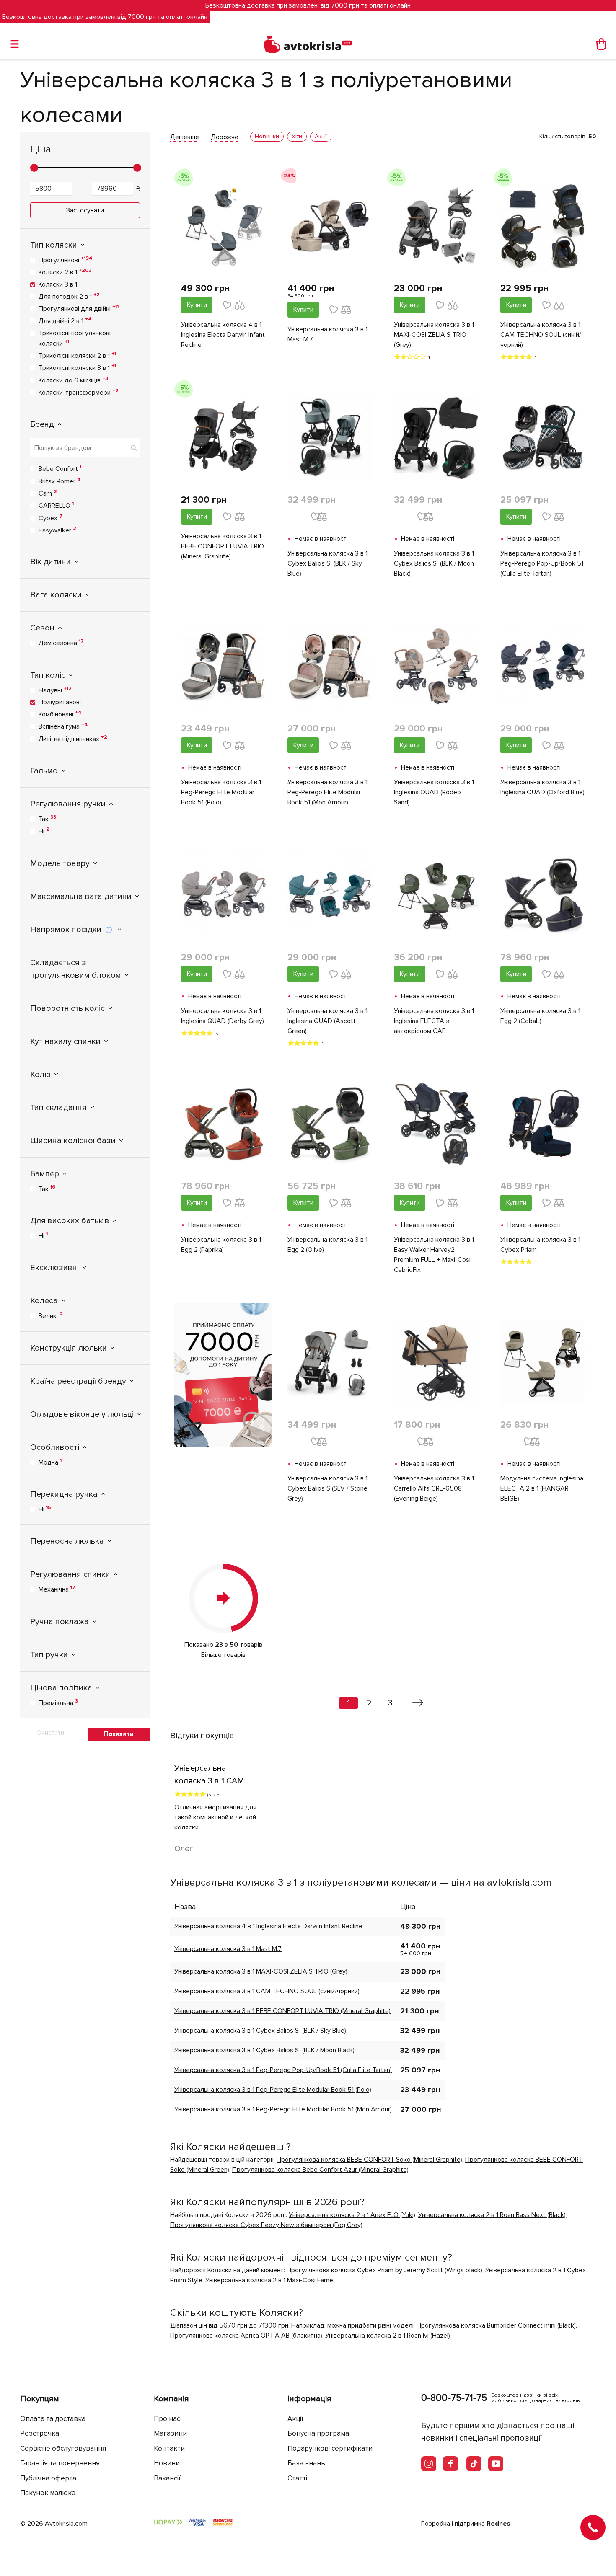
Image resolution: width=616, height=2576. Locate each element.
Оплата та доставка (53, 2419)
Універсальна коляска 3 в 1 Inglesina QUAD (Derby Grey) (223, 1016)
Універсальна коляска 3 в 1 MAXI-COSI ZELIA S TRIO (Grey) (434, 335)
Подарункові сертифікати (330, 2448)
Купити (197, 305)
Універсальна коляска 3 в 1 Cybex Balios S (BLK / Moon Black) (434, 563)
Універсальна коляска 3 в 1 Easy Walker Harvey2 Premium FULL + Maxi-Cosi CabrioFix (434, 1255)
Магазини (170, 2433)
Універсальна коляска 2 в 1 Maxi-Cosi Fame (269, 2280)
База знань (306, 2463)
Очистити (50, 1733)
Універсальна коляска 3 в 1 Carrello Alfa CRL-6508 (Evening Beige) (434, 1488)
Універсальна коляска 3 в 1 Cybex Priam (540, 1245)
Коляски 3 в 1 (58, 284)
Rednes (498, 2524)
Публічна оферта (48, 2478)
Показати (119, 1734)
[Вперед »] (418, 1703)
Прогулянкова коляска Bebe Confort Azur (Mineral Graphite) (320, 2170)
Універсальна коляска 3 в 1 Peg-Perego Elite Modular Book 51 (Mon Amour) (327, 792)
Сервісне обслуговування (63, 2448)
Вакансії (167, 2478)
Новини (167, 2463)
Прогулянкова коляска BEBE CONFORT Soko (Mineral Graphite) (369, 2160)
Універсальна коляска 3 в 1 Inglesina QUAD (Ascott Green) (327, 1021)
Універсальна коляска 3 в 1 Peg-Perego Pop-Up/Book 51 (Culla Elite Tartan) (542, 563)
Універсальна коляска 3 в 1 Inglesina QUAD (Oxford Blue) (542, 787)
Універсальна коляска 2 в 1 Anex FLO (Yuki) (352, 2215)
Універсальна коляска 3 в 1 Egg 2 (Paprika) (221, 1245)
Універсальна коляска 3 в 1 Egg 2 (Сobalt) (540, 1016)
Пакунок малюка (48, 2493)
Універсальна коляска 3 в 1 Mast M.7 (327, 334)
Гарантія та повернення (60, 2463)
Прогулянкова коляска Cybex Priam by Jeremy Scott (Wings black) (384, 2270)
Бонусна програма (318, 2433)
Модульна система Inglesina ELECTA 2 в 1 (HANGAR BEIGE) (542, 1488)
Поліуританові (60, 702)
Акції (295, 2419)
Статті (297, 2478)
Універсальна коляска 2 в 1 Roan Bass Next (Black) (492, 2215)
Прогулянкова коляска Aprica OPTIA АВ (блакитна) (246, 2336)
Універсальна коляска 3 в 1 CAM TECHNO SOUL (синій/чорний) (541, 335)
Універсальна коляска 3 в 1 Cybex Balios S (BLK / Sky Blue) (327, 563)
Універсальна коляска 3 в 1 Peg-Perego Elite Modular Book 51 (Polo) (221, 792)
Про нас (167, 2419)
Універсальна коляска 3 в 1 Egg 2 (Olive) (327, 1245)
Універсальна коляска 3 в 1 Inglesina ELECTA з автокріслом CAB (434, 1021)
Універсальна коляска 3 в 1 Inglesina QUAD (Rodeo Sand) (434, 792)
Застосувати (85, 210)
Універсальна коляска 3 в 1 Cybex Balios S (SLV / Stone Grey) (327, 1488)
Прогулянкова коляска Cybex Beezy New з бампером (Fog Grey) (266, 2225)
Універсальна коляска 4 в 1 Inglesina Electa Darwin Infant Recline (223, 335)
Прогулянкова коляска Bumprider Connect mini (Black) (496, 2325)
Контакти (169, 2448)
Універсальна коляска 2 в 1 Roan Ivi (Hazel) (388, 2336)
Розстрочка (40, 2433)
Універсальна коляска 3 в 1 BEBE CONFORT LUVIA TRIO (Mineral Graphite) (223, 546)
